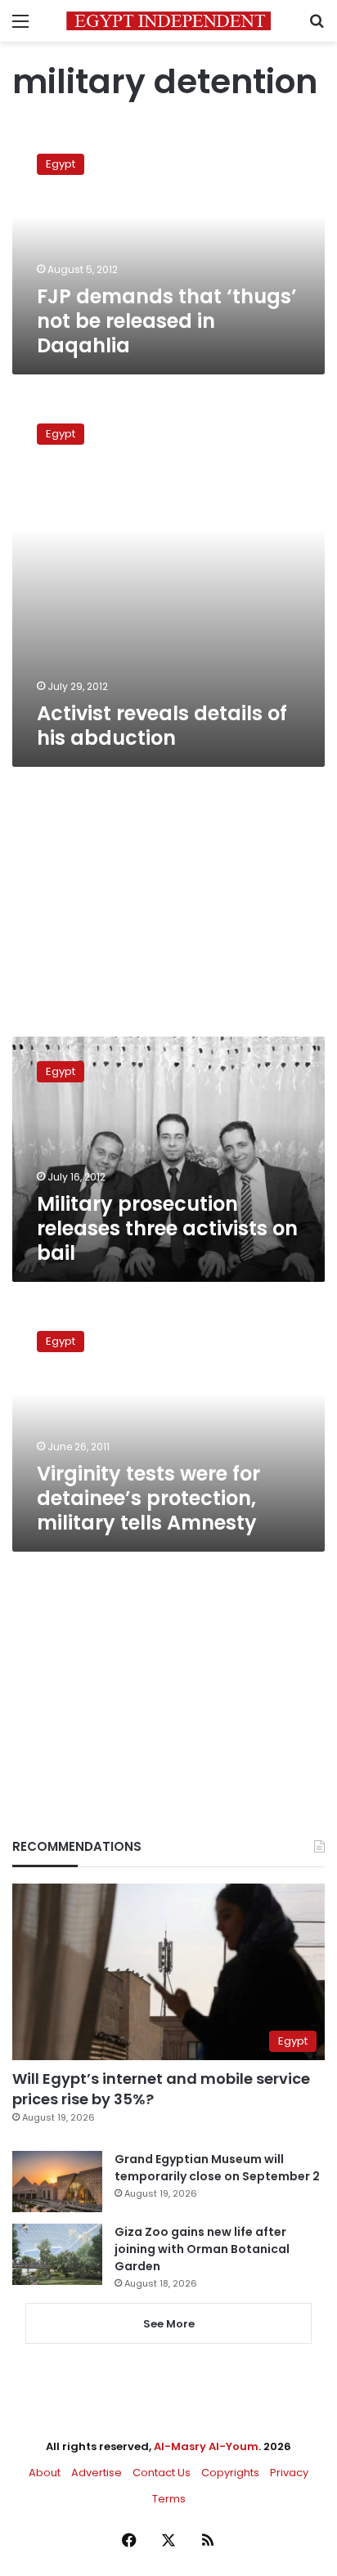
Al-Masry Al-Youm (206, 2446)
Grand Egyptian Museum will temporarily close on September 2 (217, 2168)
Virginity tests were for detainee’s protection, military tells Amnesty (148, 1498)
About (45, 2473)
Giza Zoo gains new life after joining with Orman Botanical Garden (202, 2249)
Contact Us (162, 2473)
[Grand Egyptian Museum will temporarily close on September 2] (57, 2182)
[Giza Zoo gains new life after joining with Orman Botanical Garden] (57, 2254)
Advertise (97, 2473)
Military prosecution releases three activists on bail (167, 1228)
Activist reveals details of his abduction (162, 726)
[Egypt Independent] (168, 21)
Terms (169, 2499)
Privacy (289, 2473)
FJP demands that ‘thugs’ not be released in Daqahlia (167, 321)
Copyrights (230, 2473)
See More (169, 2324)
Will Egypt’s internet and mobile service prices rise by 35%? (161, 2089)
